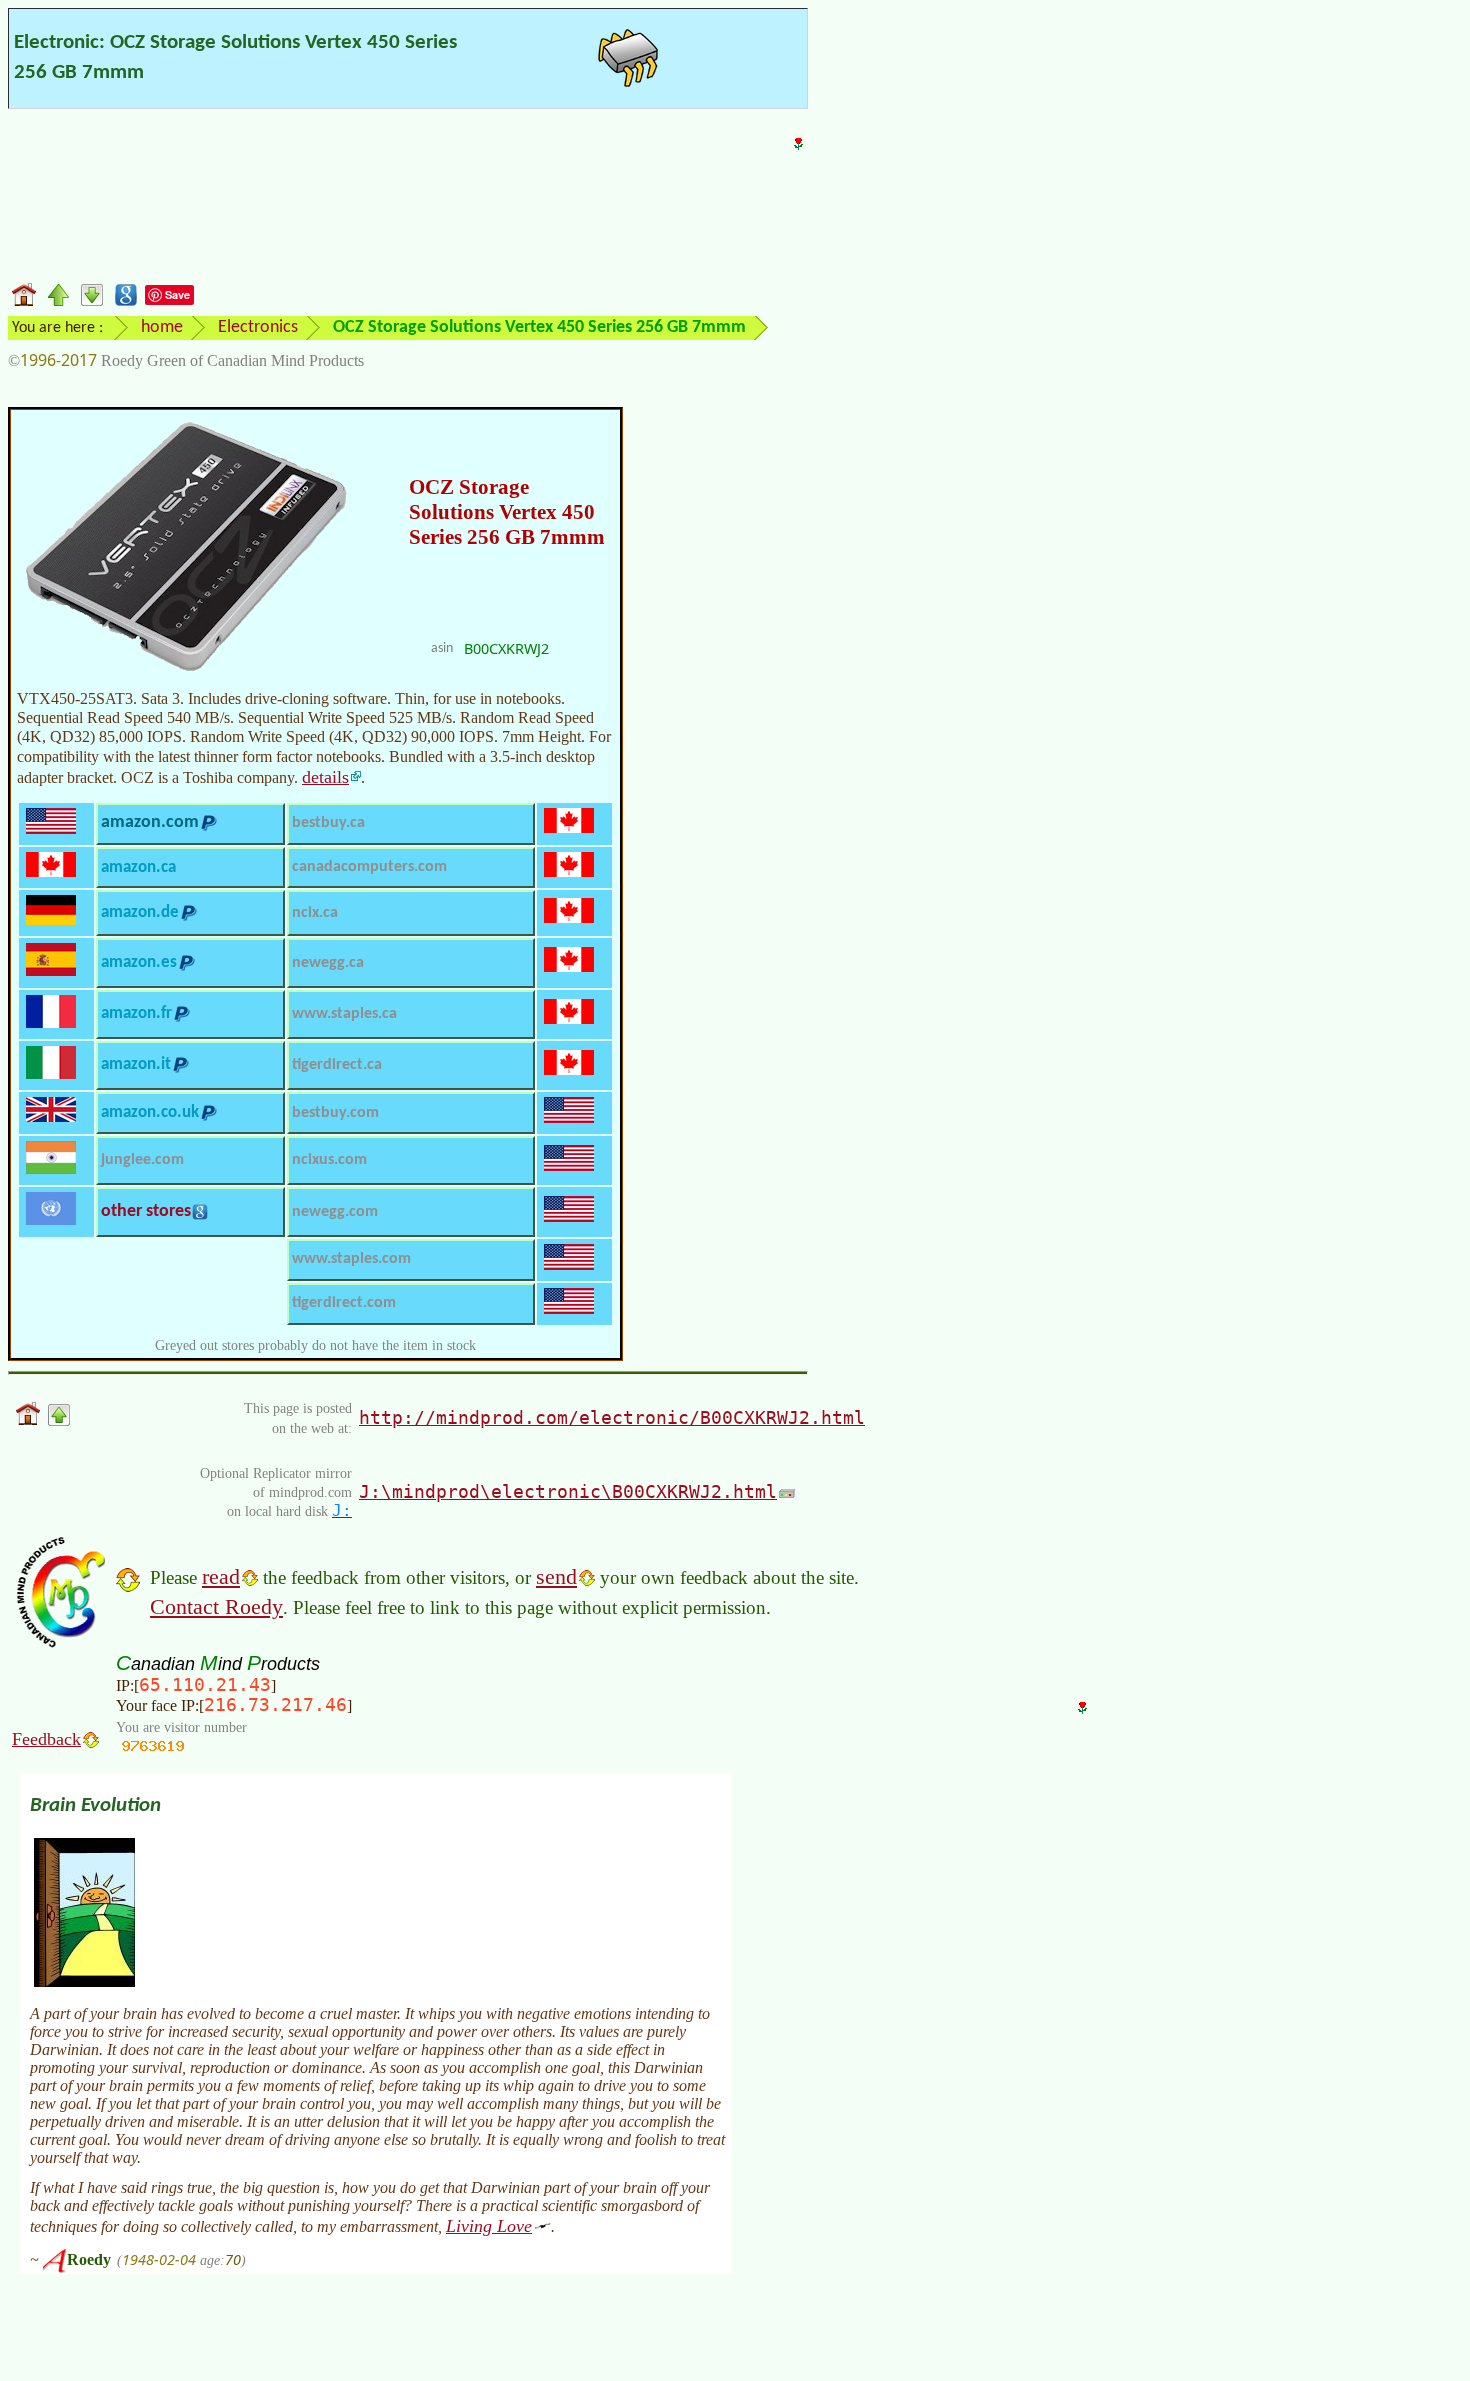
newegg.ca (328, 963)
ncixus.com (329, 1160)
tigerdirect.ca (337, 1065)
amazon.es (139, 962)
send (556, 1576)
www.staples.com (351, 1259)
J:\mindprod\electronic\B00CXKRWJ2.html (568, 1491)
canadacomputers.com (369, 867)
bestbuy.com (335, 1113)
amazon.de (140, 912)
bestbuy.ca (328, 823)
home (162, 327)
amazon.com (150, 822)
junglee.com (142, 1160)
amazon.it (136, 1064)
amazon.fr (136, 1013)
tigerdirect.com (344, 1303)
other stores (146, 1211)
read (221, 1576)
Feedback (46, 1739)
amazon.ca (138, 867)
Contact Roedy (216, 1606)
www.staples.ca (344, 1014)
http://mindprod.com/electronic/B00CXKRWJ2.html (612, 1417)
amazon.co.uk (150, 1112)
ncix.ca (315, 913)
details (325, 777)
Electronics (258, 327)
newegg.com (335, 1212)
